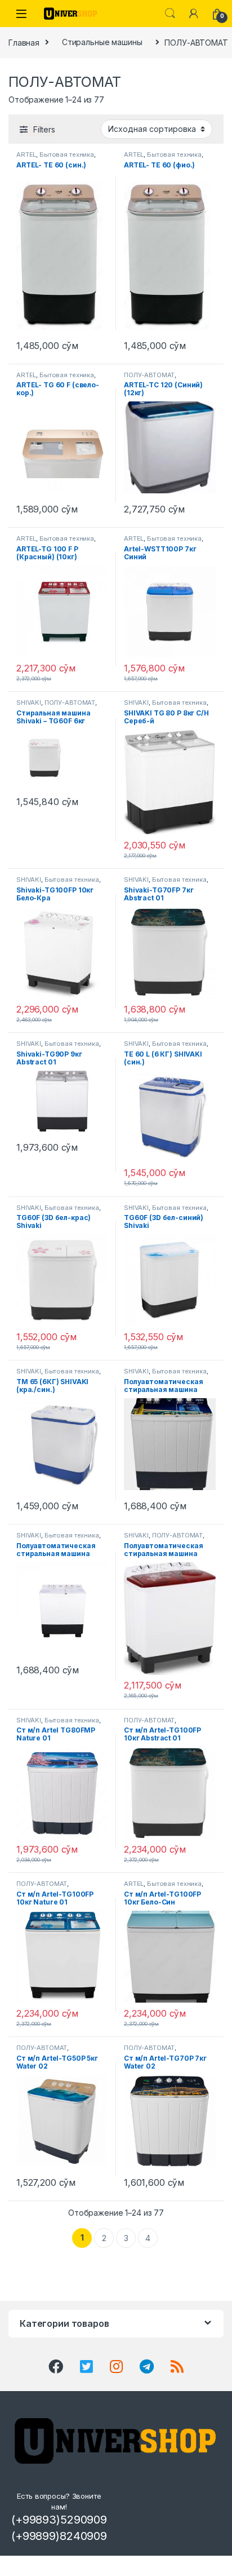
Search (170, 14)
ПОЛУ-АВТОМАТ (149, 375)
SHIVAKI (29, 702)
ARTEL (26, 154)
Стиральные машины (102, 42)
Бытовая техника (67, 154)
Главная (24, 42)
